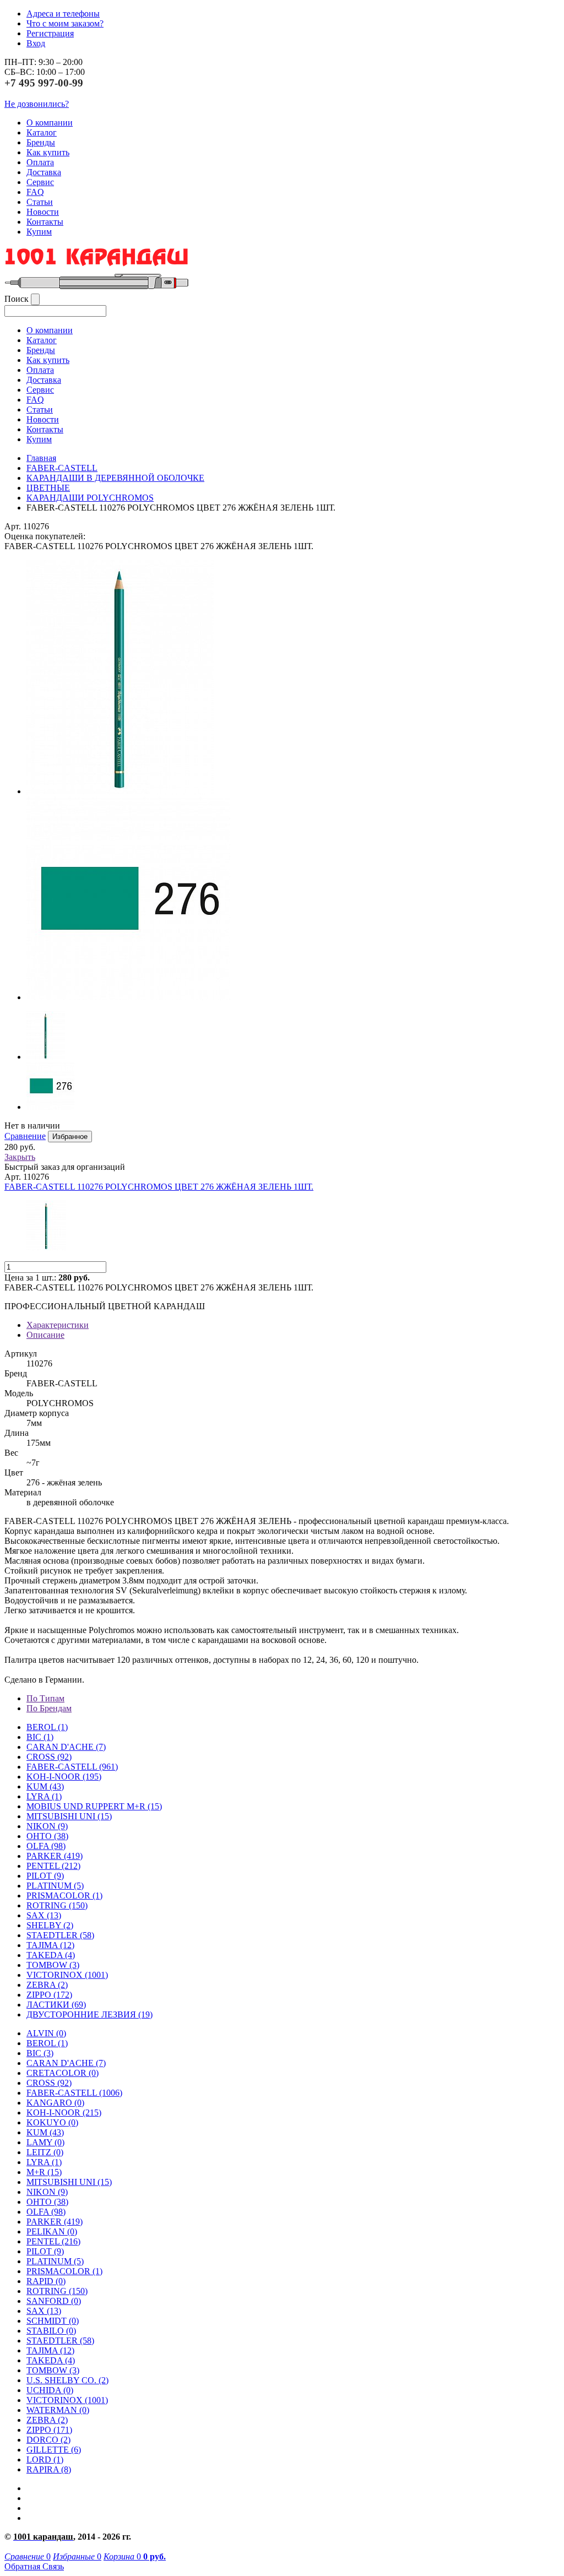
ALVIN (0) (46, 2033)
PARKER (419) (55, 2222)
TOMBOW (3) (53, 1965)
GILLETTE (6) (54, 2450)
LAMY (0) (45, 2142)
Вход (36, 43)
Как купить (48, 152)
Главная (41, 458)
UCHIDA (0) (50, 2390)
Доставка (44, 172)
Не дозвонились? (37, 104)
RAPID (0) (46, 2281)
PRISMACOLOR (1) (64, 1896)
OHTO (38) (47, 2202)
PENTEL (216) (53, 2241)
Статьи (40, 202)
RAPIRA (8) (49, 2469)
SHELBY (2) (50, 1925)
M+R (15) (44, 2172)
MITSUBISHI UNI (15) (69, 2182)
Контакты (45, 222)
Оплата (40, 162)
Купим (39, 232)
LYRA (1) (44, 1796)
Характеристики (58, 1325)
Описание (45, 1335)
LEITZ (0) (45, 2152)
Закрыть (20, 1157)
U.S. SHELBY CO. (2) (67, 2380)
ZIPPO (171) (49, 2430)
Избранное (70, 1137)
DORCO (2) (48, 2440)
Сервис (40, 182)
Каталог (42, 132)
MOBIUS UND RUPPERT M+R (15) (94, 1806)
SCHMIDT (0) (53, 2321)
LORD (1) (45, 2460)
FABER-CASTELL (62, 468)
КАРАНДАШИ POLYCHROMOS (90, 498)
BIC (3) (40, 2053)
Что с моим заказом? (65, 23)
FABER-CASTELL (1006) (74, 2093)
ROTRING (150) (57, 2291)
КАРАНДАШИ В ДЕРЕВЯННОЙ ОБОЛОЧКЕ (115, 478)
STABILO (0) (51, 2331)
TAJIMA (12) (50, 2350)
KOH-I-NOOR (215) (64, 2113)
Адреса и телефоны (63, 13)
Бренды (41, 142)
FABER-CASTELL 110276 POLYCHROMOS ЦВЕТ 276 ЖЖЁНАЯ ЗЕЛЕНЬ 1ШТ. (159, 1187)
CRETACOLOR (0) (63, 2073)
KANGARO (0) (55, 2103)
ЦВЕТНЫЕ (48, 488)
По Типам (45, 1698)
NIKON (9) (47, 2192)
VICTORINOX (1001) (67, 2400)
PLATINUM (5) (55, 2261)
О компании (50, 123)
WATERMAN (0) (58, 2410)
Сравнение (25, 1136)
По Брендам (49, 1708)
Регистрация (50, 33)
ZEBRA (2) (47, 1985)
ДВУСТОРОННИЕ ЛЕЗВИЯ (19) (90, 2014)
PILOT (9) (45, 1876)
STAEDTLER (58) (60, 2341)
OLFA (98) (46, 2212)
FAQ (35, 192)
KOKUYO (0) (52, 2122)
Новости (43, 212)
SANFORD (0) (54, 2301)
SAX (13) (44, 2311)
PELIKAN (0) (52, 2231)
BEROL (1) (47, 1727)
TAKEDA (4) (51, 1955)
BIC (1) (40, 1737)
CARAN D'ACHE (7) (66, 2063)
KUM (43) (45, 1786)
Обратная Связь (34, 2566)
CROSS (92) (49, 2083)
